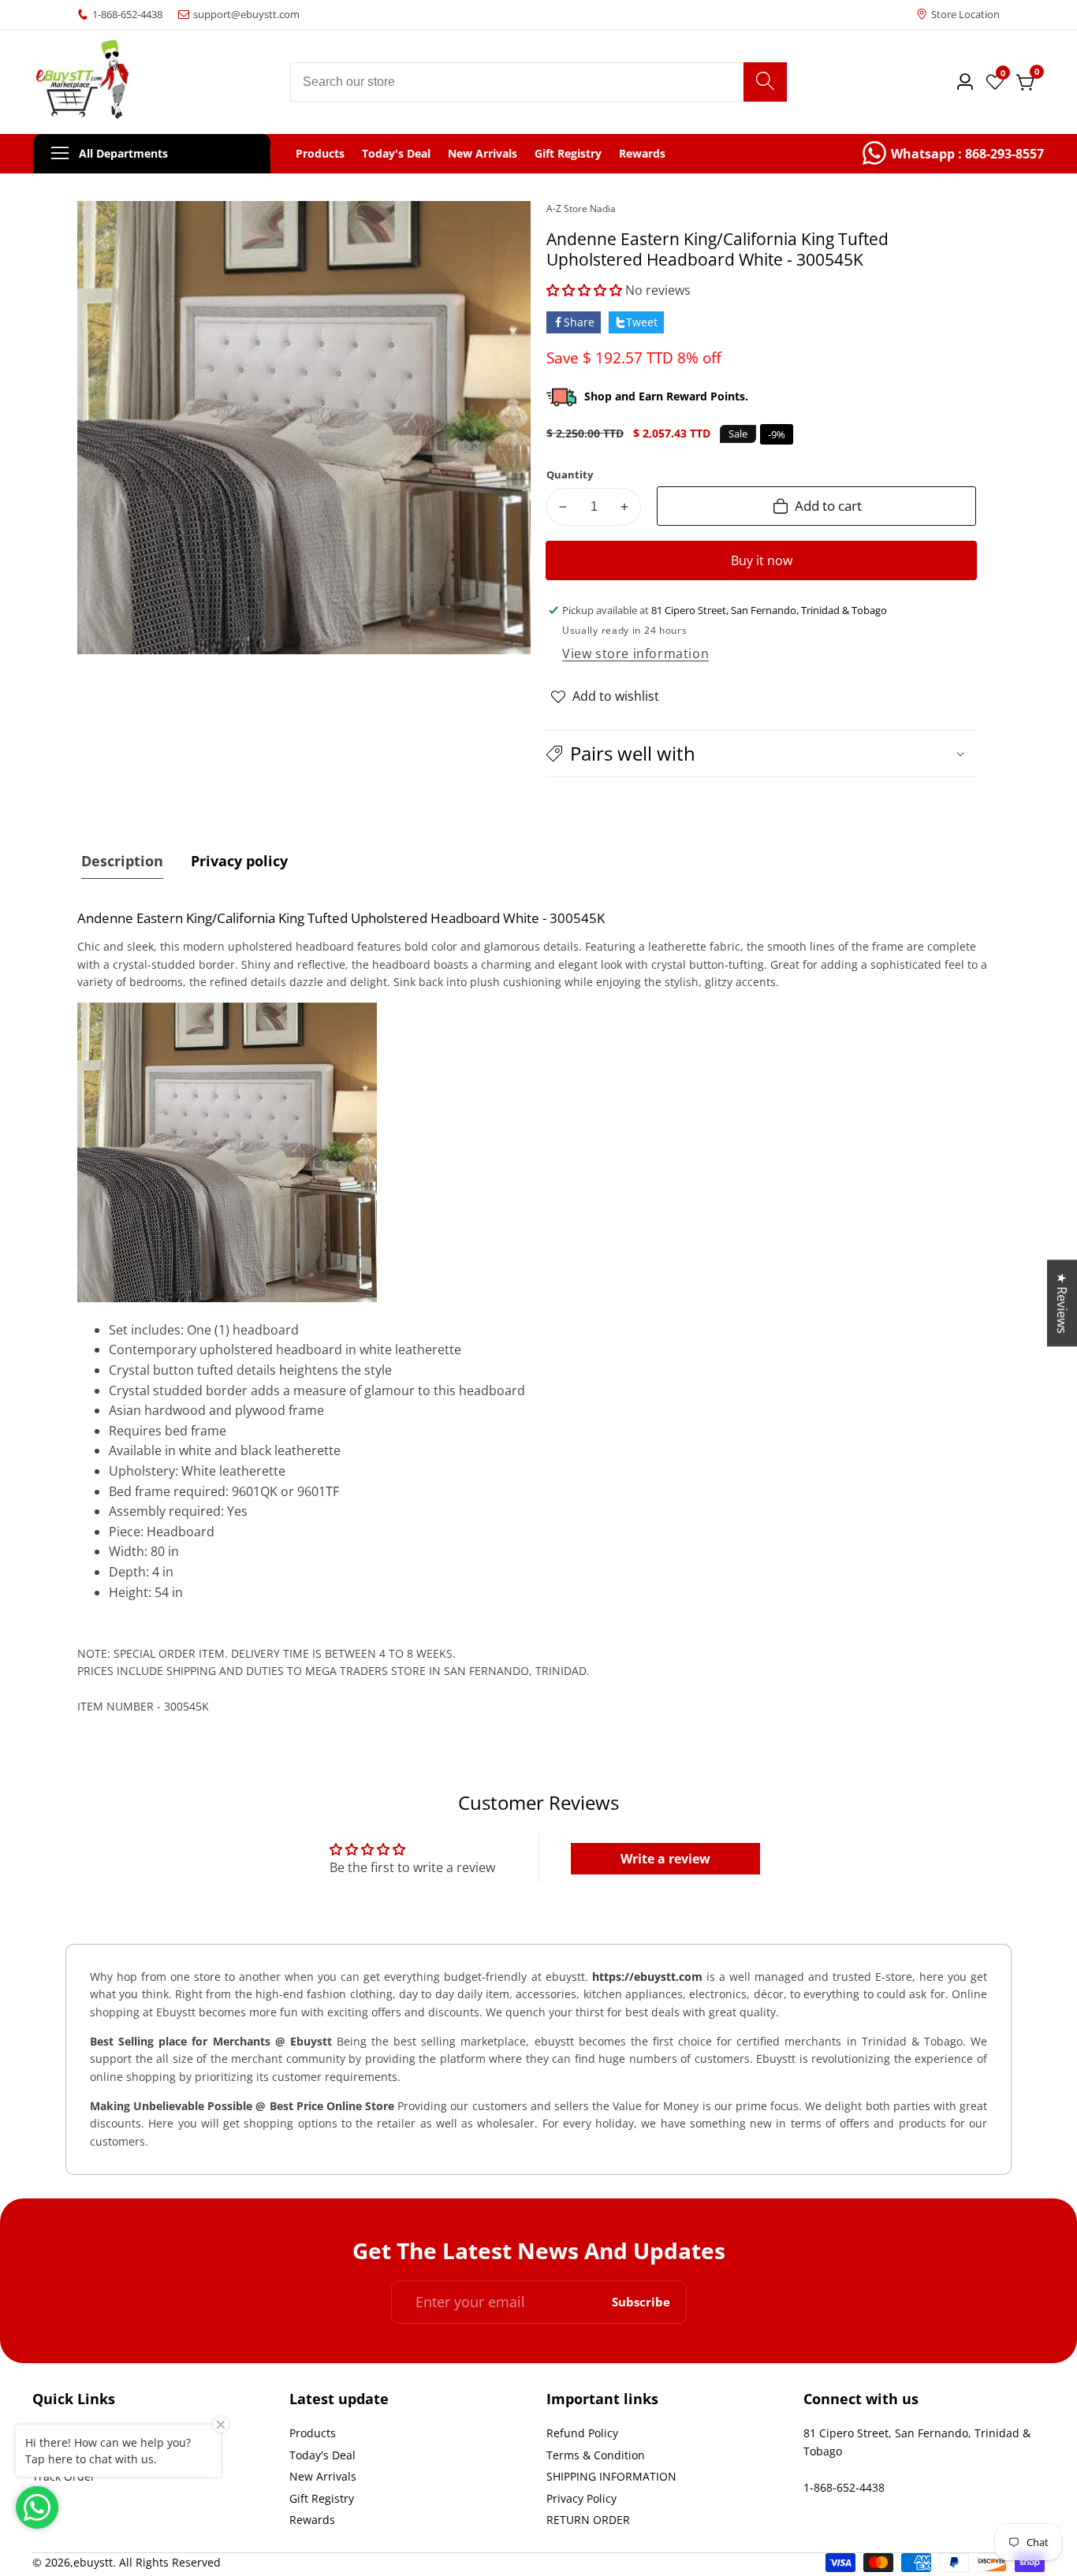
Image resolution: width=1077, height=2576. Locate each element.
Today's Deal (396, 154)
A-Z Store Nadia (581, 209)
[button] (584, 290)
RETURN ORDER (588, 2520)
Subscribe (641, 2302)
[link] (953, 154)
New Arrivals (483, 154)
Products (320, 154)
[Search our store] (765, 82)
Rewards (642, 154)
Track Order (64, 2476)
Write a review (665, 1859)
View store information (635, 653)
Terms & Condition (596, 2455)
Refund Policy (582, 2433)
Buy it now (762, 560)
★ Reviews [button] (1062, 1303)
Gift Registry (568, 154)
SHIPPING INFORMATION (611, 2476)
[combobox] (539, 82)
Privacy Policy (581, 2498)
